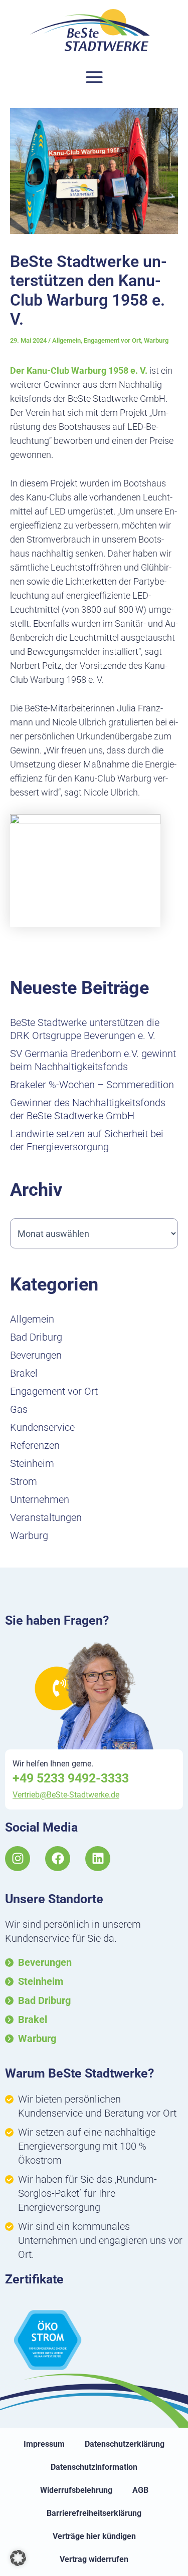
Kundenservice (42, 1427)
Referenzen (35, 1445)
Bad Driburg (36, 1337)
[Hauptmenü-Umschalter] (94, 77)
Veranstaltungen (46, 1517)
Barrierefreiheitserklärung (94, 2513)
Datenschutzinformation (94, 2467)
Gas (19, 1409)
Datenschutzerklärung (125, 2444)
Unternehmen (40, 1499)
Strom (24, 1481)
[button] (18, 2558)
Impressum (44, 2444)
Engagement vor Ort (112, 340)
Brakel (24, 1373)
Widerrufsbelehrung (76, 2490)
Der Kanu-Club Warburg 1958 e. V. (79, 370)
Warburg (156, 340)
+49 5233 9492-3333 (71, 1778)
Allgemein (66, 340)
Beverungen (36, 1355)
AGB (140, 2490)
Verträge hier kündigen (94, 2536)
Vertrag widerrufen (94, 2559)
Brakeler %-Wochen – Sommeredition (92, 1085)
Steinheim (32, 1463)
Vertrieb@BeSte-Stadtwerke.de (66, 1795)
